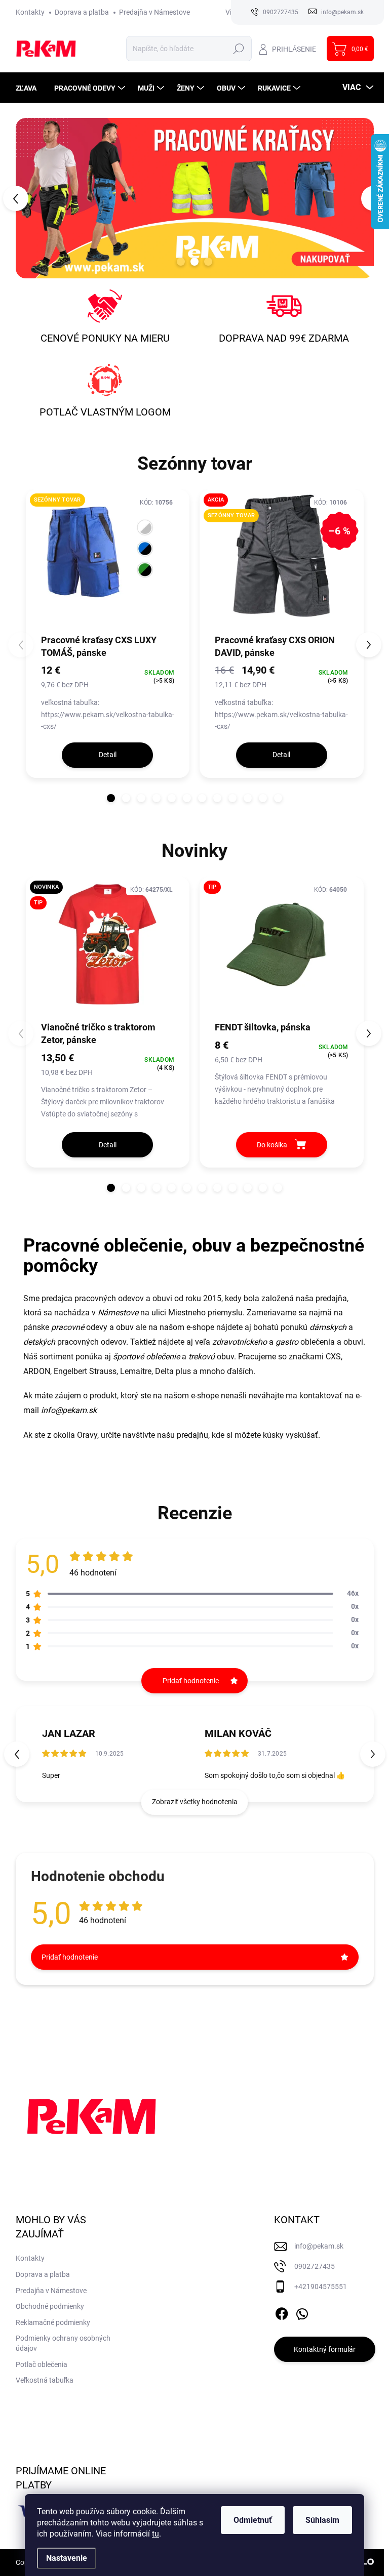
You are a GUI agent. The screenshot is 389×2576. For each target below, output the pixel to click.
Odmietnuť (253, 2520)
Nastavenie (67, 2558)
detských (39, 1342)
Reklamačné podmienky (53, 2322)
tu (155, 2534)
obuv (125, 1327)
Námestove (118, 1313)
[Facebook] (282, 2312)
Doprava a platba (82, 12)
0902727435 (315, 2266)
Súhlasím (322, 2520)
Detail (108, 755)
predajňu (192, 1435)
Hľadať (239, 49)
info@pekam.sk (69, 1410)
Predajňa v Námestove (154, 12)
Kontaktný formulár (325, 2349)
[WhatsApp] (302, 2312)
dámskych (328, 1327)
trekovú (202, 1357)
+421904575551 (321, 2287)
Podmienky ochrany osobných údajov (63, 2343)
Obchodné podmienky (50, 2306)
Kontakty (30, 12)
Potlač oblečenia (42, 2364)
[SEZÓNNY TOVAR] (108, 561)
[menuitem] (30, 88)
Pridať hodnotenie (70, 1957)
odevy (79, 1327)
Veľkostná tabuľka (45, 2380)
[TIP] (282, 948)
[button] (30, 198)
